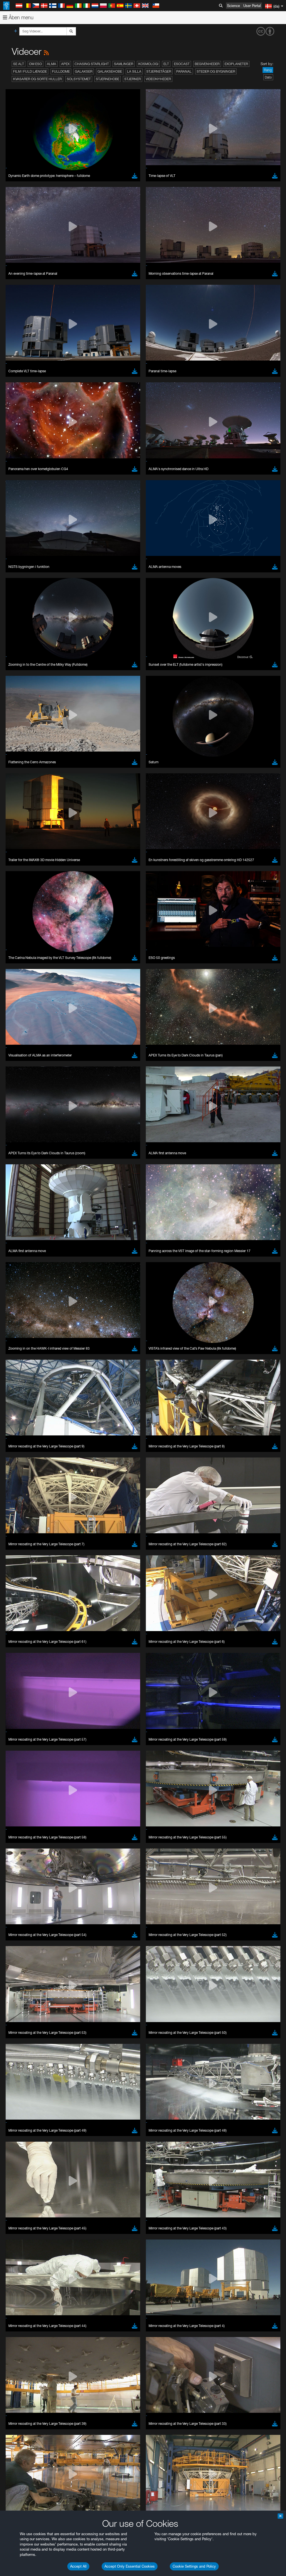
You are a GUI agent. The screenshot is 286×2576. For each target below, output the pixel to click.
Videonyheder (158, 79)
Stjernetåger (159, 71)
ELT (166, 64)
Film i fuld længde (30, 71)
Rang (268, 70)
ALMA (52, 64)
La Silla (134, 71)
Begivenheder (207, 64)
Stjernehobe (108, 79)
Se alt (19, 64)
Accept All (78, 2566)
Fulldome (61, 71)
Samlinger (124, 64)
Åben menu (20, 17)
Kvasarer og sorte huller (37, 79)
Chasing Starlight (92, 64)
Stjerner (133, 79)
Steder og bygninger (216, 71)
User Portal (252, 6)
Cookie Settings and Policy (194, 2566)
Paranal (184, 71)
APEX (65, 64)
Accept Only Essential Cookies (130, 2566)
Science (233, 6)
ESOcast (182, 64)
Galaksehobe (110, 71)
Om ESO (35, 64)
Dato (268, 77)
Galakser (84, 71)
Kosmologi (148, 64)
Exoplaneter (236, 64)
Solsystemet (79, 79)
